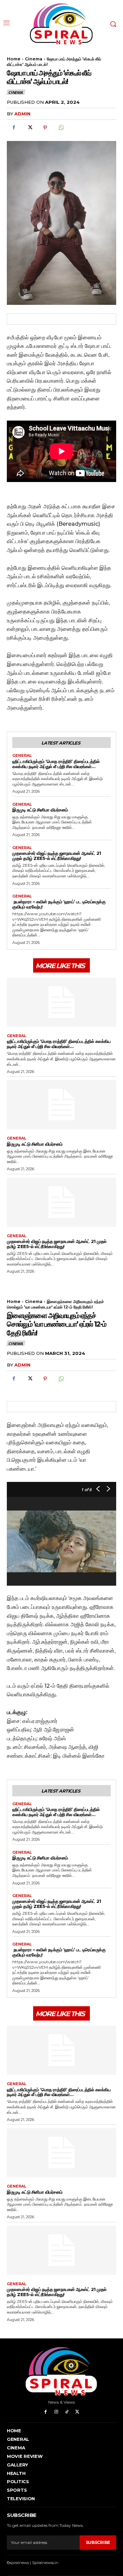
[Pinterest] (45, 128)
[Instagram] (56, 2412)
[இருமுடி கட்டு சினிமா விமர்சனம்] (61, 1105)
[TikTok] (67, 2412)
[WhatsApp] (61, 128)
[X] (29, 128)
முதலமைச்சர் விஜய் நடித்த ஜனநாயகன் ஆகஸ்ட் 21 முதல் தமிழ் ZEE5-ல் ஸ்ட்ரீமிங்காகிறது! (57, 856)
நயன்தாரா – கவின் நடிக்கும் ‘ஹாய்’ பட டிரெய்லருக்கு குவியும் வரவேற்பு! (59, 904)
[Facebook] (14, 128)
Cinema (34, 59)
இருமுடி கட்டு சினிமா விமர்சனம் (40, 810)
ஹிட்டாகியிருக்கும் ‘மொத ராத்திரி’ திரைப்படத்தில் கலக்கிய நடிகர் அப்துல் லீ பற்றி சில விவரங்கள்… (56, 764)
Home (14, 59)
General (22, 756)
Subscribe (98, 2542)
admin (22, 114)
